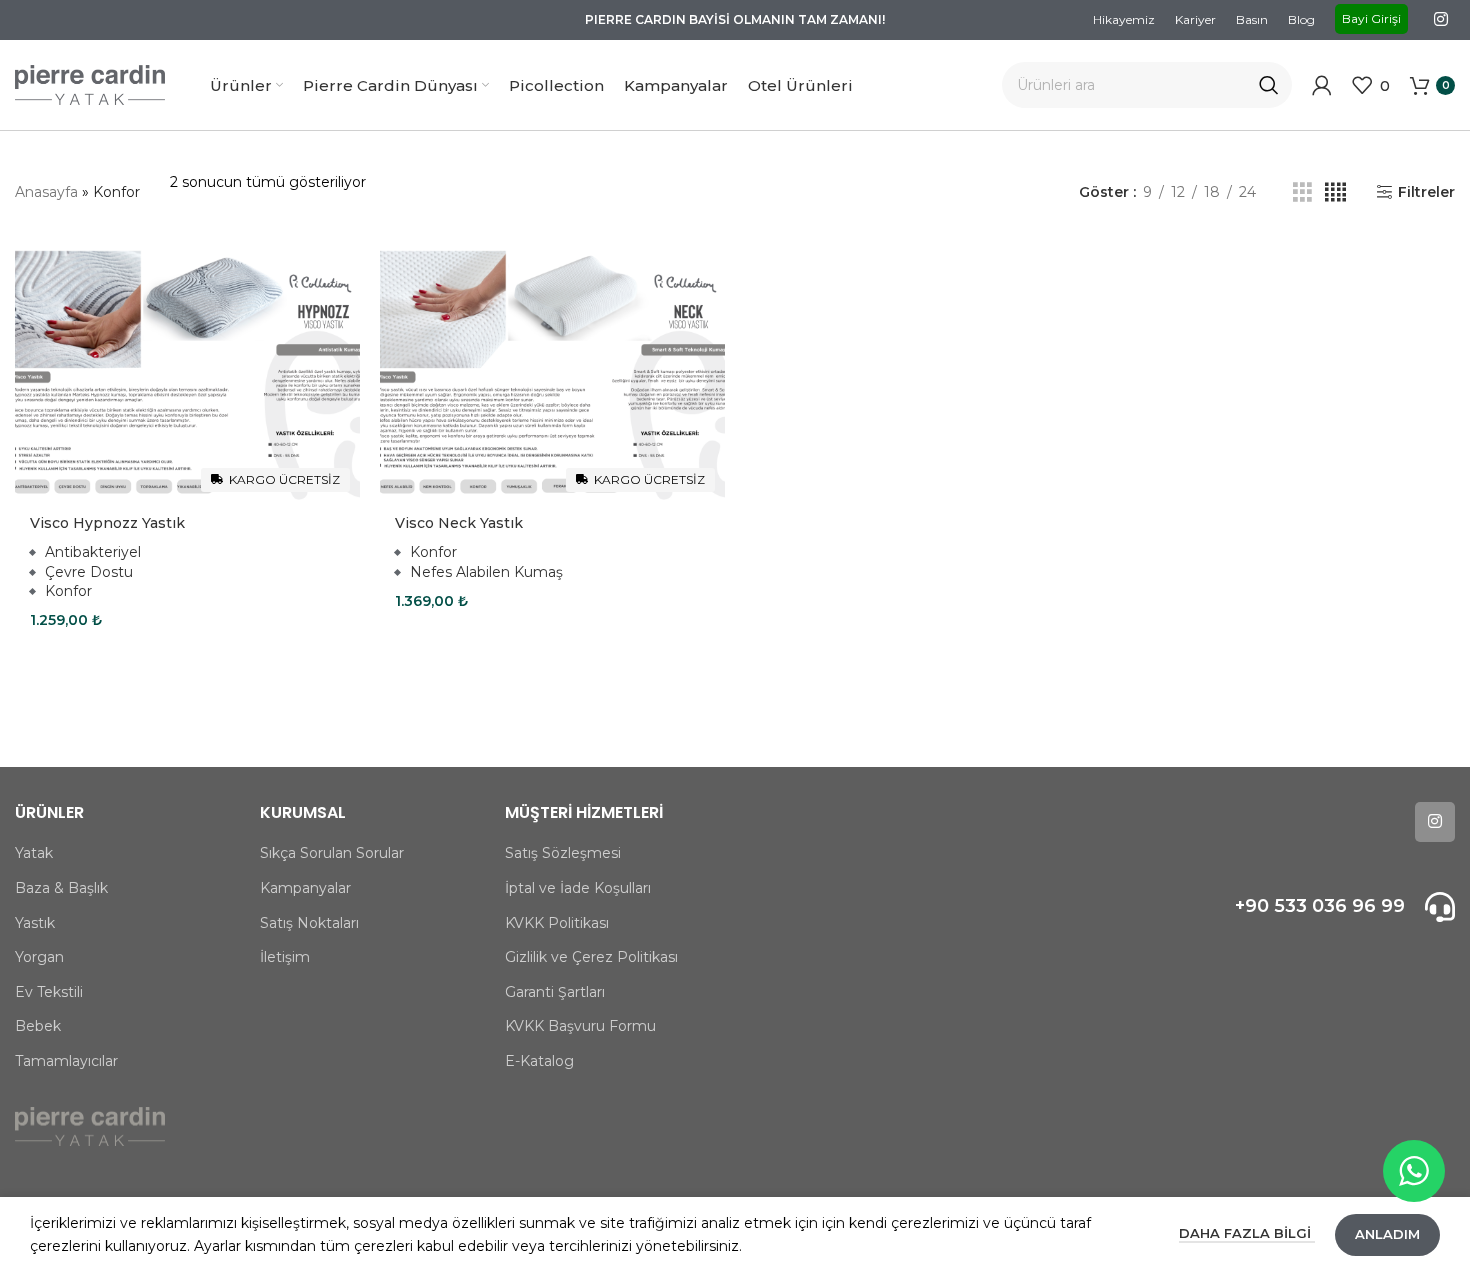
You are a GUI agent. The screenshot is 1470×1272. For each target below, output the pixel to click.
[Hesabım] (1322, 85)
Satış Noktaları (309, 923)
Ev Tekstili (49, 992)
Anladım (1387, 1234)
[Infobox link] (1287, 907)
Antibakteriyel (93, 552)
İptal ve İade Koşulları (578, 888)
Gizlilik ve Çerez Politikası (591, 957)
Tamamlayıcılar (66, 1061)
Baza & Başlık (61, 888)
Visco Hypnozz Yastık (107, 523)
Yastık (35, 923)
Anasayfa (46, 192)
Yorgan (39, 957)
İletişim (285, 957)
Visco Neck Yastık (459, 523)
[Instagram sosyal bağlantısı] (1441, 19)
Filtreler (1426, 192)
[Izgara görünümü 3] (1302, 192)
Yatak (34, 853)
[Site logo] (90, 84)
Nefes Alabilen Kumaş (486, 572)
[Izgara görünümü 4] (1335, 192)
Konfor (68, 591)
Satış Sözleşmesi (563, 853)
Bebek (38, 1026)
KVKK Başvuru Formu (580, 1026)
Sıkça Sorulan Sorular (332, 853)
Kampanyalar (305, 888)
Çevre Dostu (89, 572)
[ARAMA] (1269, 85)
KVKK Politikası (557, 923)
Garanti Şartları (555, 992)
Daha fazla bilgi (1247, 1233)
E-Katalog (539, 1061)
